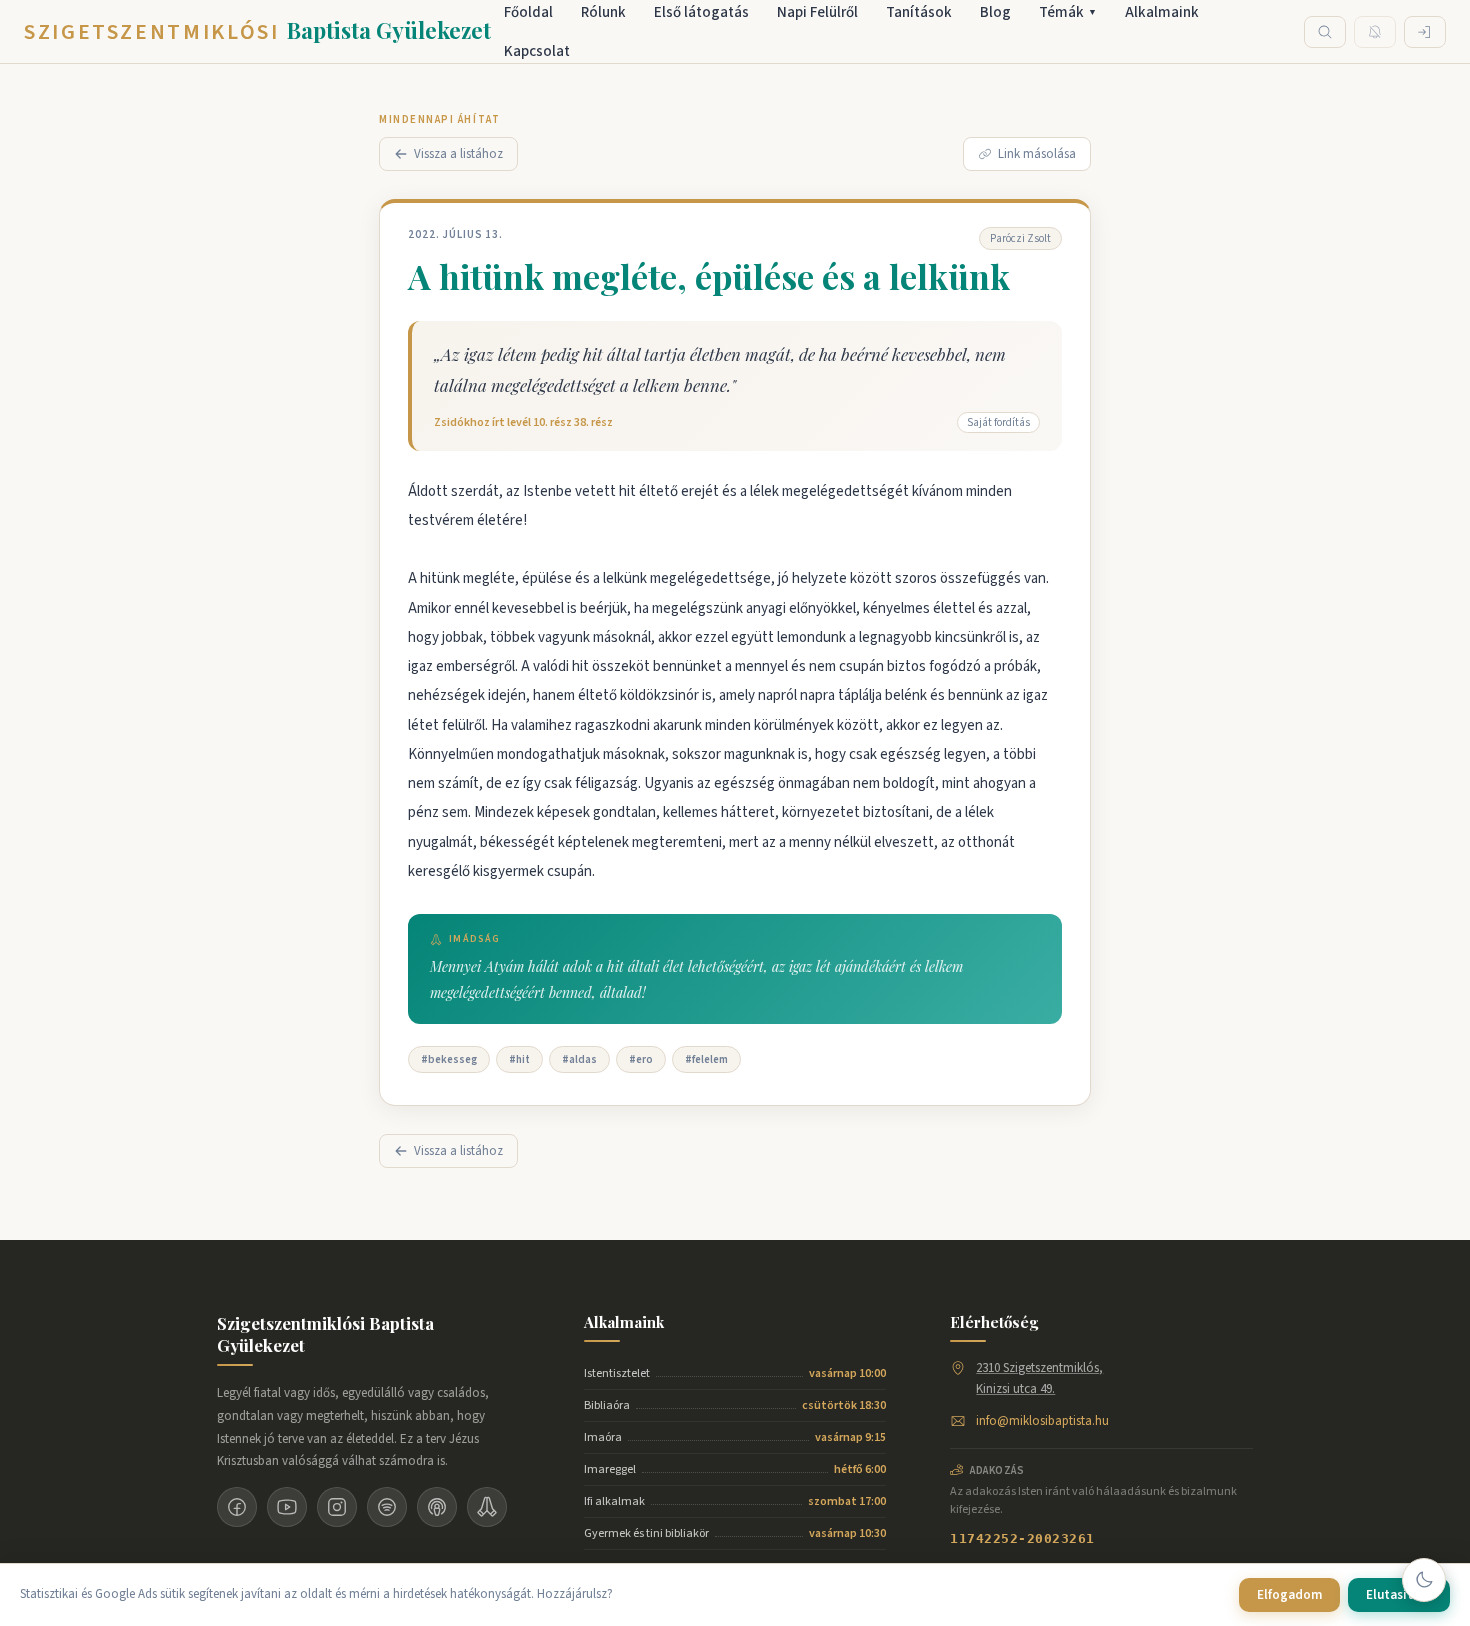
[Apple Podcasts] (437, 1507)
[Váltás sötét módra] (1424, 1580)
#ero (641, 1059)
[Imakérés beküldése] (487, 1507)
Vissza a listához (458, 154)
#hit (519, 1059)
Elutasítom (1399, 1595)
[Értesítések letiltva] (1375, 32)
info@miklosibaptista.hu (1042, 1421)
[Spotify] (387, 1507)
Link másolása (1037, 154)
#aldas (579, 1059)
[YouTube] (287, 1507)
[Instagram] (337, 1507)
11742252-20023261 (1022, 1538)
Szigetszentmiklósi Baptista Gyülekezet (325, 1334)
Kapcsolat (537, 51)
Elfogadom (1289, 1595)
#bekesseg (449, 1059)
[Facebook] (237, 1507)
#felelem (706, 1059)
